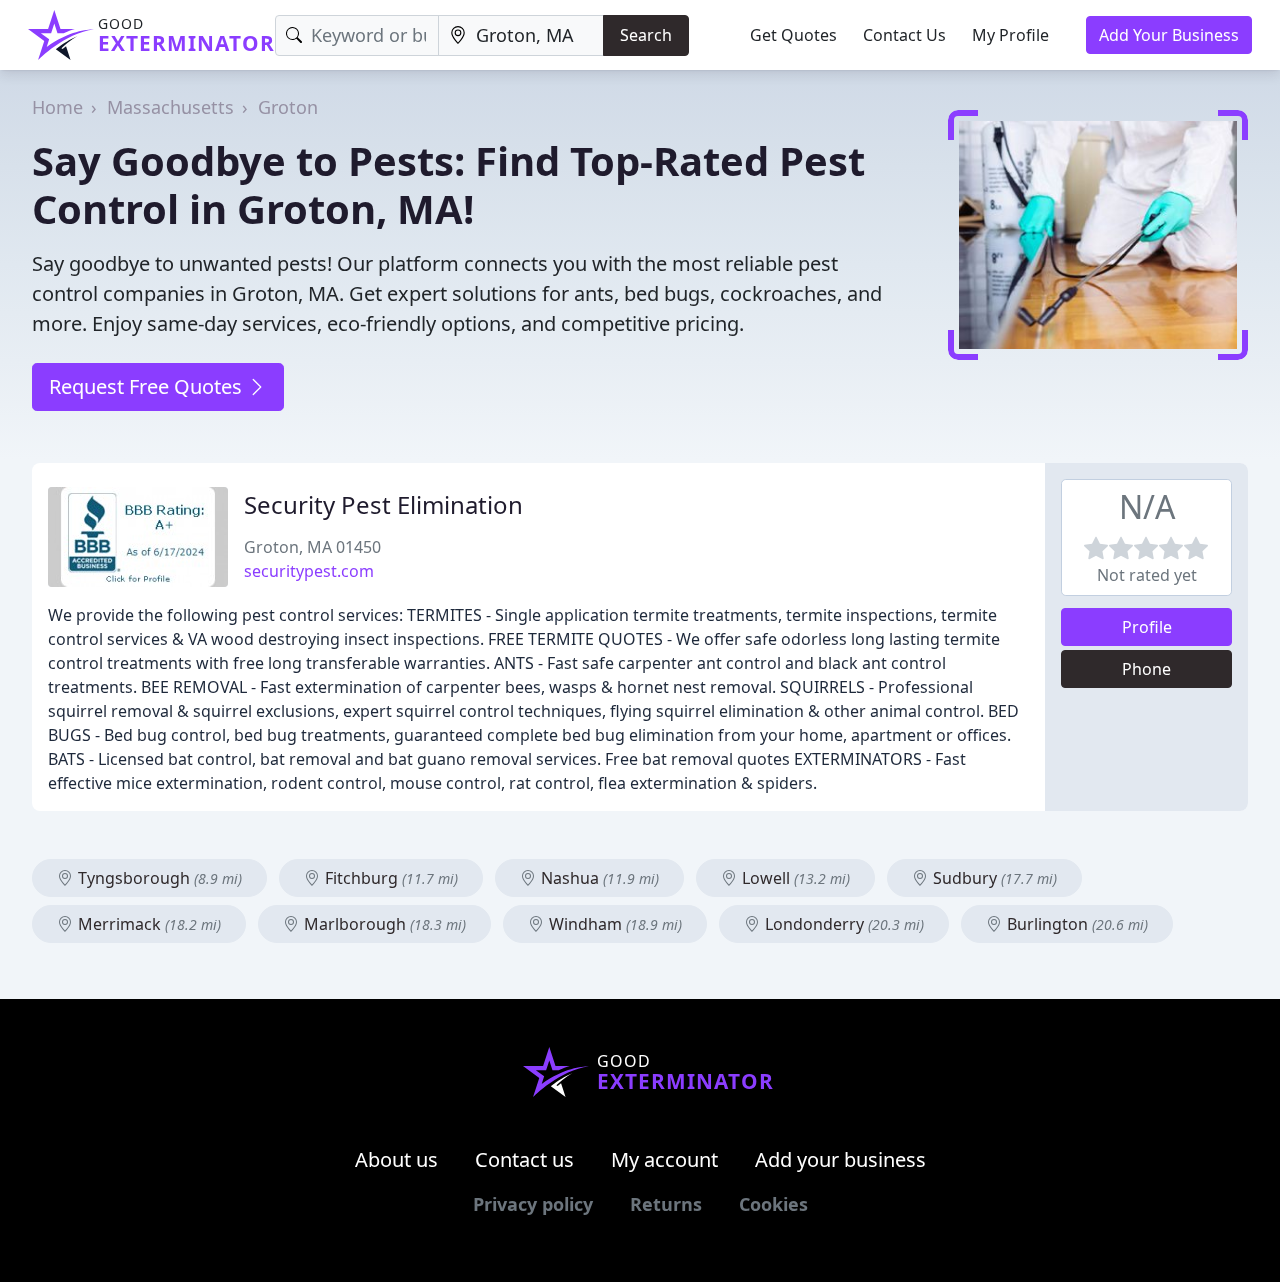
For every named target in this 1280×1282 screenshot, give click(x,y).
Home (57, 107)
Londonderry (842, 924)
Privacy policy (533, 1204)
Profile (1147, 627)
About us (396, 1159)
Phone (1146, 669)
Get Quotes (793, 35)
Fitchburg (389, 878)
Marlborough (383, 924)
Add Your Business (1169, 35)
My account (664, 1159)
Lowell (794, 878)
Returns (666, 1204)
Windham (613, 924)
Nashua (598, 878)
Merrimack (147, 924)
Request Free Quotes (148, 386)
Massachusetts (170, 107)
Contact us (524, 1159)
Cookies (773, 1204)
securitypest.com (309, 571)
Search (646, 35)
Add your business (840, 1159)
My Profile (1010, 35)
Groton (288, 107)
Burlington (1075, 924)
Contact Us (904, 35)
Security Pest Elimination (383, 504)
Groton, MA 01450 (312, 547)
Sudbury (993, 878)
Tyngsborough (158, 878)
